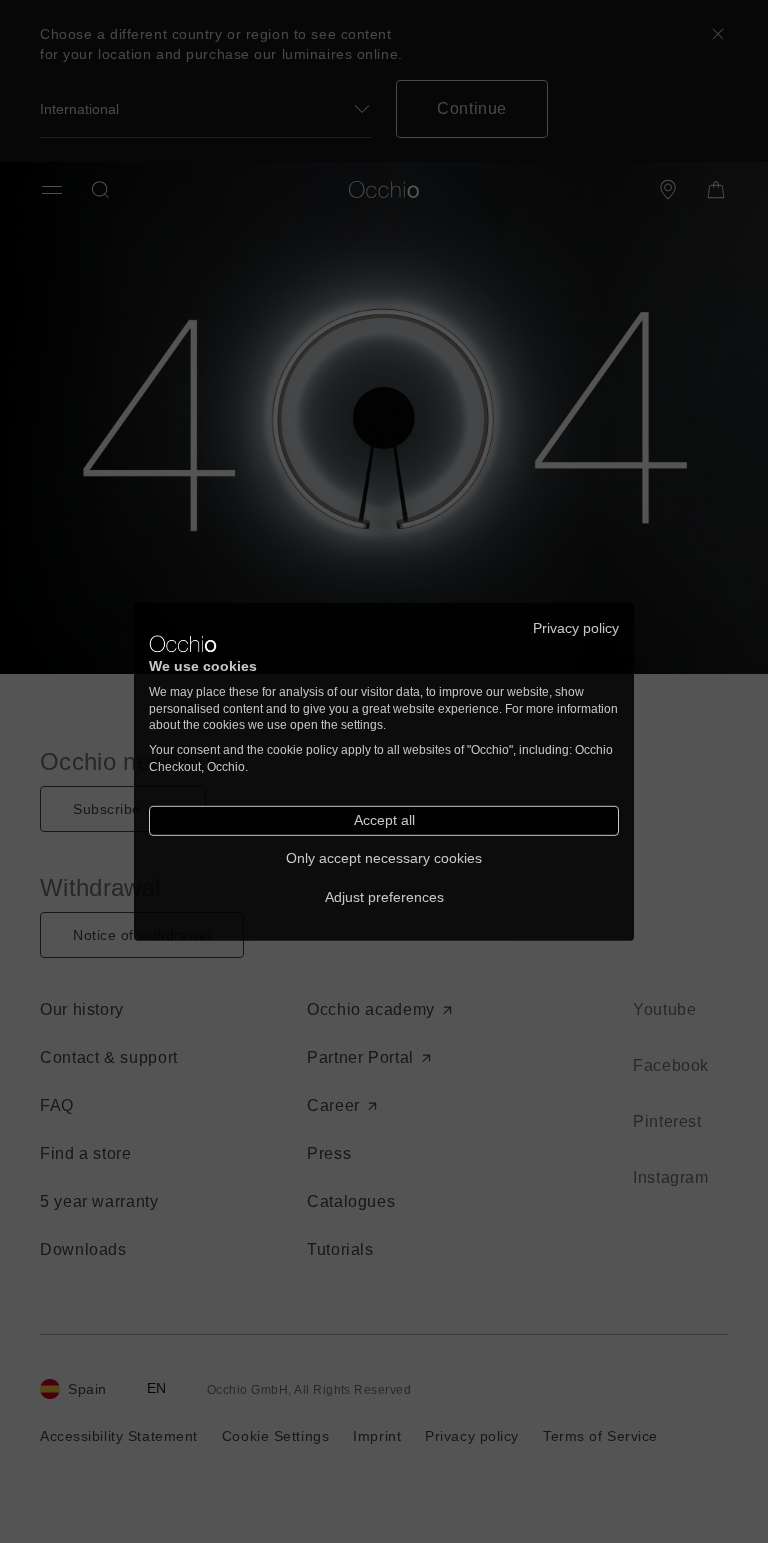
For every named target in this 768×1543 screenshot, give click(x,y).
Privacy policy (576, 627)
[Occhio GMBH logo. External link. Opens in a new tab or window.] (183, 644)
